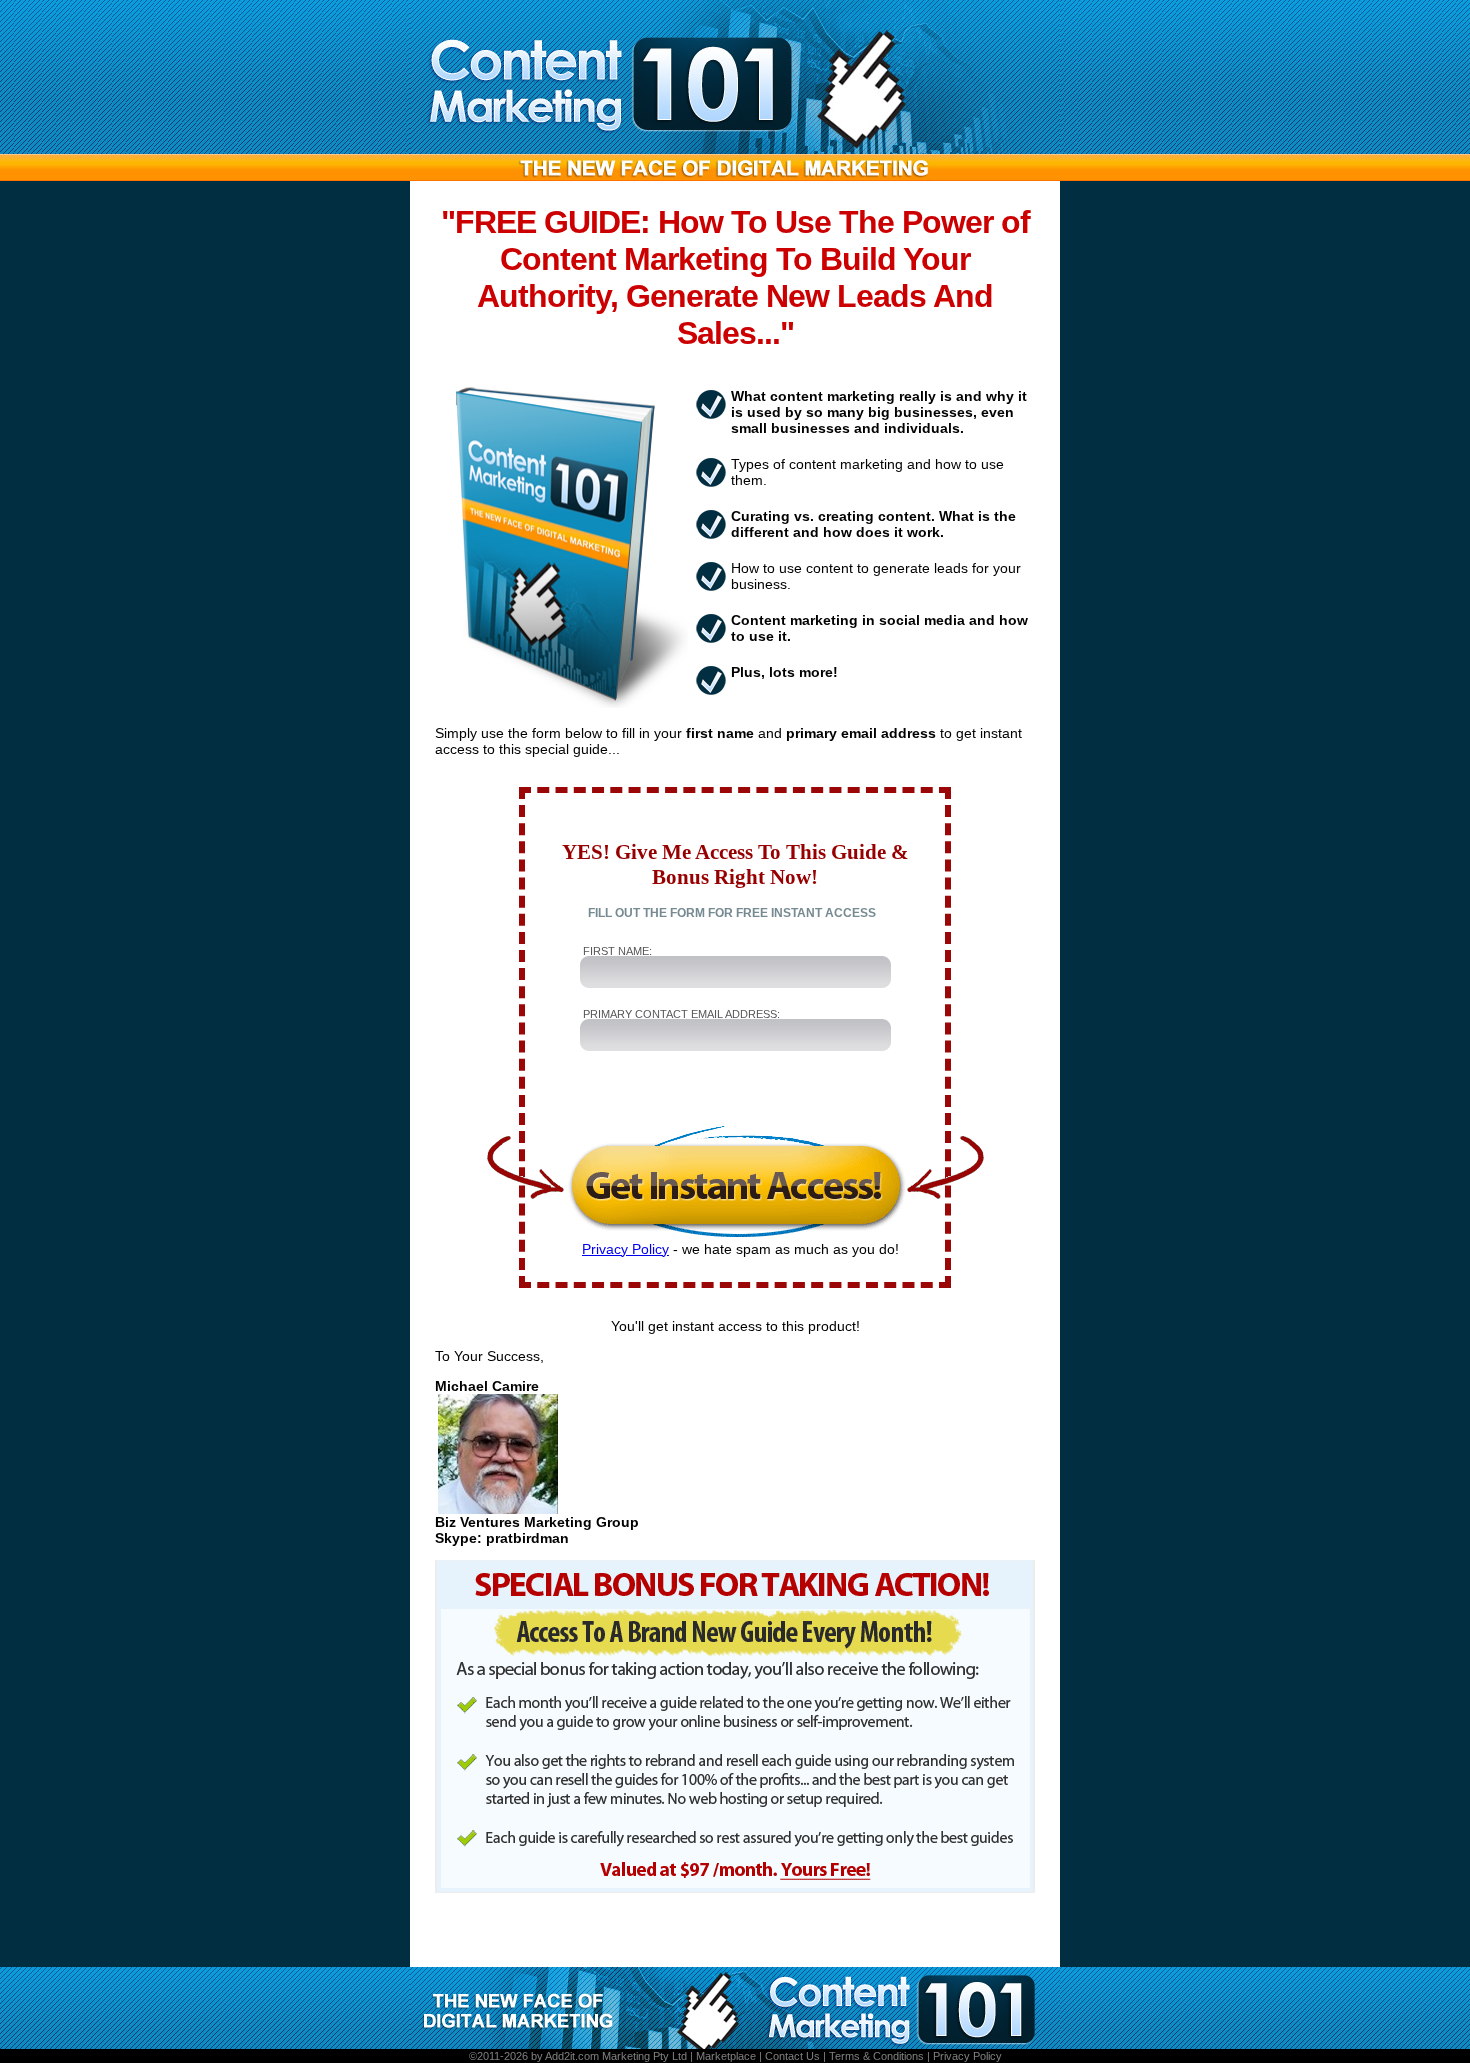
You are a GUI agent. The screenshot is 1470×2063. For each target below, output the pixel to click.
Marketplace (726, 2056)
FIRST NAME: (617, 951)
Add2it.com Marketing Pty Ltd (616, 2056)
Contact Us (792, 2056)
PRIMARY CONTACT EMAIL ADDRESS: (681, 1014)
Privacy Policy (625, 1249)
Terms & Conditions (876, 2056)
